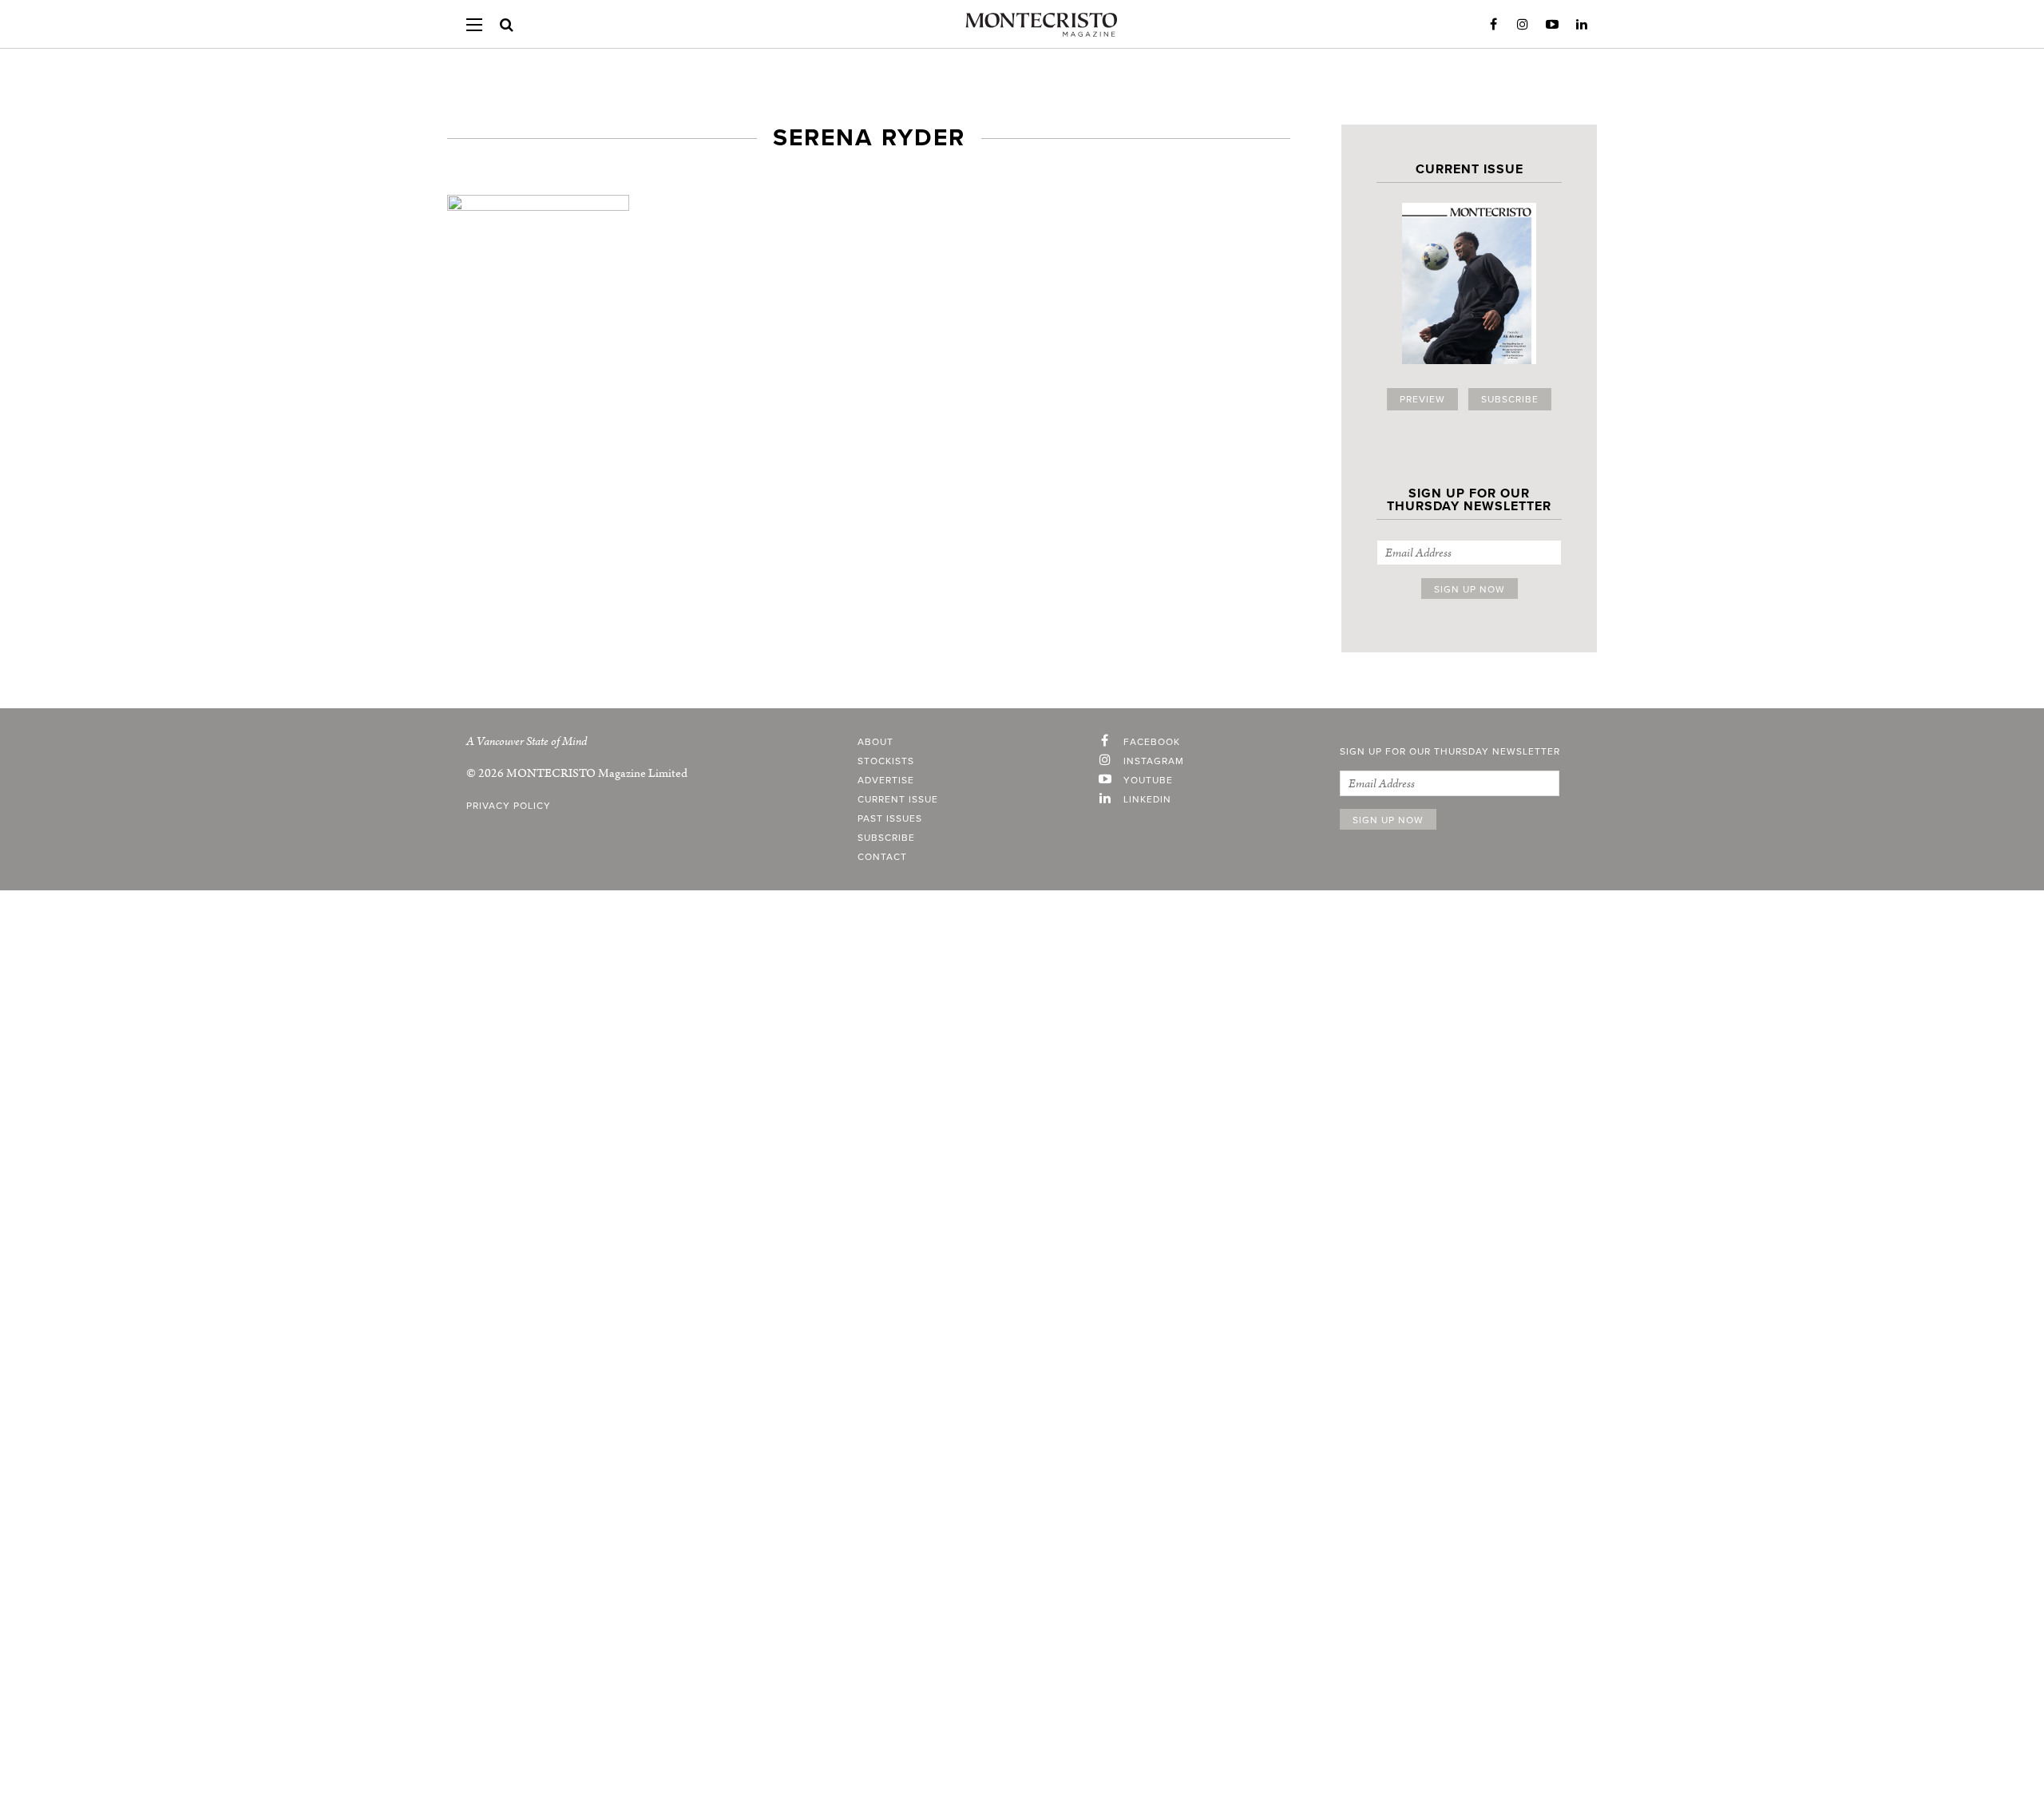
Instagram (1523, 25)
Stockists (886, 761)
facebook (1152, 742)
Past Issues (890, 818)
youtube (1148, 780)
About (875, 742)
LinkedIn (1582, 25)
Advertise (886, 780)
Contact (882, 857)
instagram (1154, 761)
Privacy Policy (509, 806)
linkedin (1147, 799)
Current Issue (898, 799)
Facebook (1493, 25)
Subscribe (1510, 399)
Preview (1422, 399)
